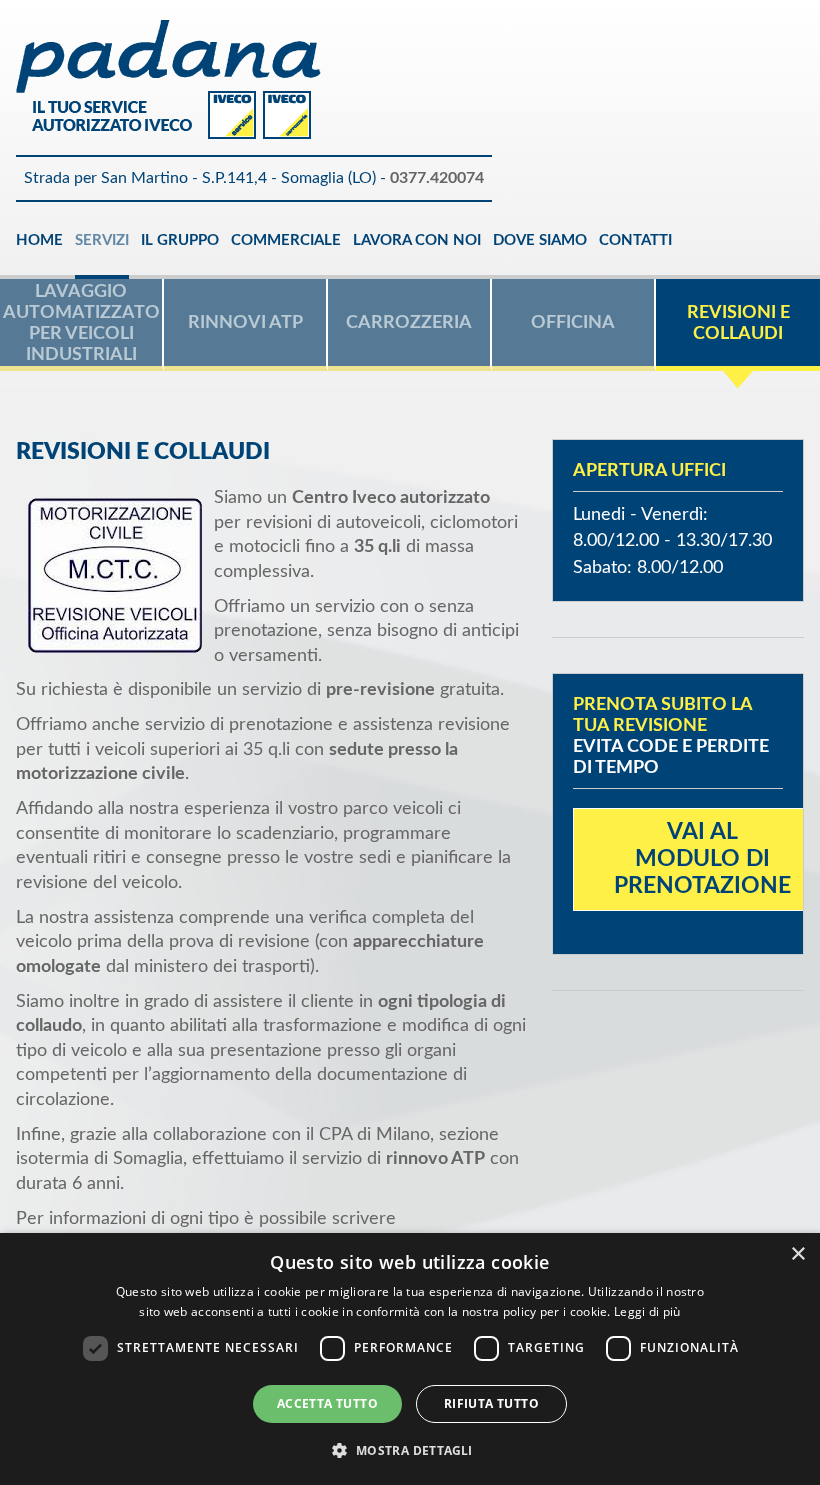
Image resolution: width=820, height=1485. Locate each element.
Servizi (102, 240)
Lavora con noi (417, 240)
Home (39, 240)
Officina (573, 322)
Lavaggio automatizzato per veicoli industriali (81, 323)
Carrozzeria (409, 322)
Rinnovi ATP (245, 322)
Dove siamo (540, 240)
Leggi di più (647, 1311)
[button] (409, 1449)
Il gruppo (180, 240)
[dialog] (410, 1359)
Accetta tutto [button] (327, 1403)
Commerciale (286, 240)
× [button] (797, 1254)
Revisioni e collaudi (738, 323)
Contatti (635, 240)
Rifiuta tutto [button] (491, 1403)
